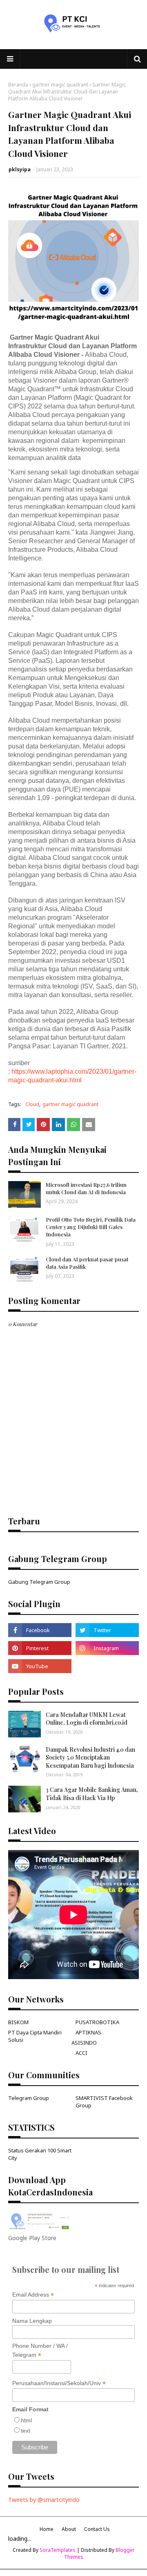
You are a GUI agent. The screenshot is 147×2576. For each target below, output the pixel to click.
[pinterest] (40, 1648)
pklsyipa (20, 169)
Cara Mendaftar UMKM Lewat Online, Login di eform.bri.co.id (87, 1719)
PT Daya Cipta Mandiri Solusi (35, 2036)
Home (47, 2529)
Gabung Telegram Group (39, 1582)
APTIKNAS (88, 2032)
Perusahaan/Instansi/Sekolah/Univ (59, 2383)
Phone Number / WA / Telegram (40, 2351)
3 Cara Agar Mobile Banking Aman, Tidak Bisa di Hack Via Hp (92, 1794)
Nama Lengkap (32, 2321)
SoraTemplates (58, 2550)
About (69, 2529)
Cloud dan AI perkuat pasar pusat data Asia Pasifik (87, 1263)
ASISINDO (84, 2043)
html (26, 2420)
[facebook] (40, 1630)
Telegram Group (29, 2098)
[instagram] (107, 1648)
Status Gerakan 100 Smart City (40, 2154)
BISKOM (18, 2022)
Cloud (32, 1104)
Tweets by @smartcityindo (44, 2500)
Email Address (33, 2295)
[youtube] (40, 1666)
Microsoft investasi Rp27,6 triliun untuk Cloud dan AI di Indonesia (86, 1188)
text (26, 2431)
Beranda (18, 85)
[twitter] (107, 1630)
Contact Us (97, 2529)
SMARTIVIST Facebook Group (104, 2102)
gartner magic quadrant (60, 85)
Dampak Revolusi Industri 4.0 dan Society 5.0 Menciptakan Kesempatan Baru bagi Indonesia (90, 1757)
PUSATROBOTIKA (97, 2022)
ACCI (81, 2053)
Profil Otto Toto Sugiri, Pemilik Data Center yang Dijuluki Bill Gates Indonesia (91, 1227)
